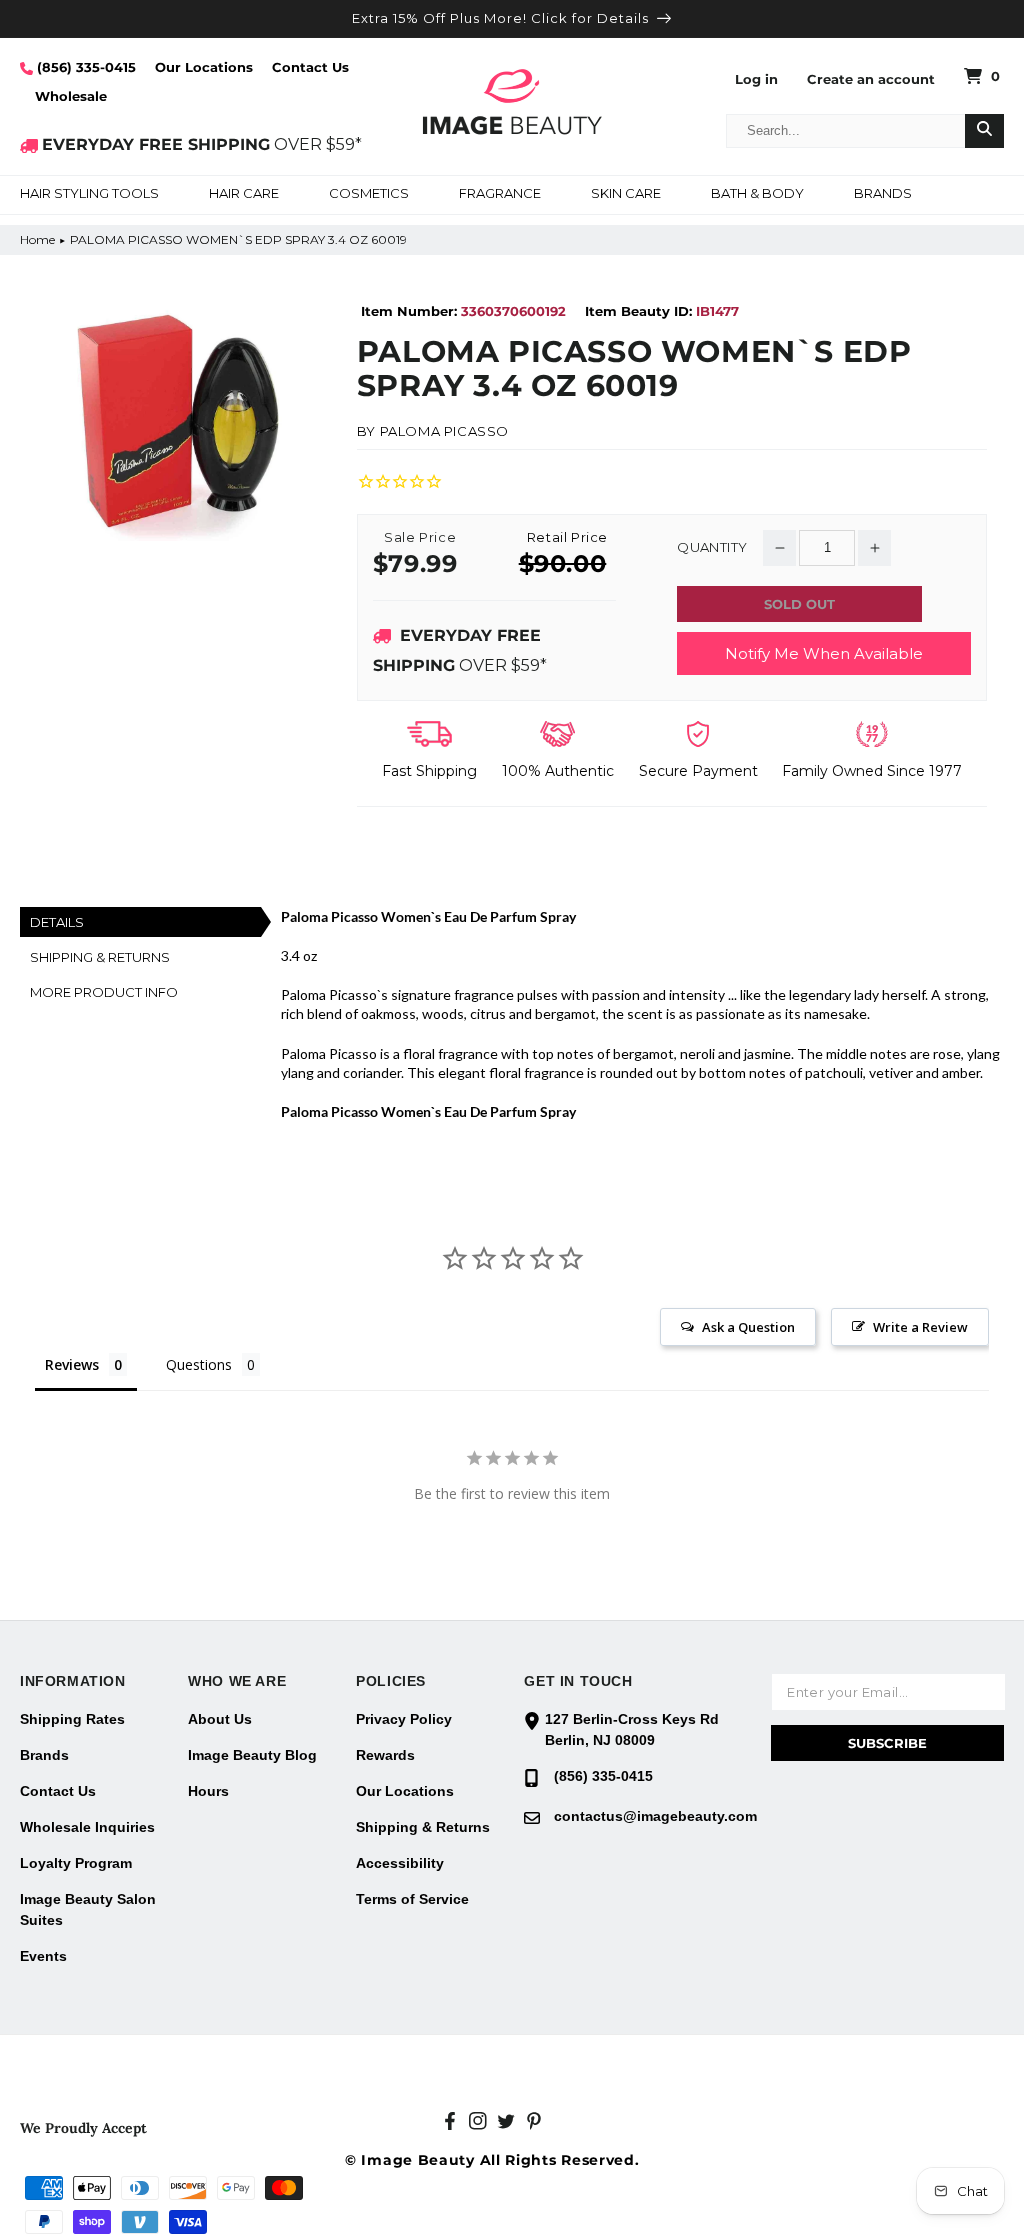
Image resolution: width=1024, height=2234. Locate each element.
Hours (208, 1791)
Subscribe (887, 1743)
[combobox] (846, 131)
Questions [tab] (199, 1364)
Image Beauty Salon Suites (88, 1909)
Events (43, 1956)
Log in (756, 79)
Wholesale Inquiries (87, 1827)
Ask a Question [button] (748, 1327)
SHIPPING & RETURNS (100, 957)
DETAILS (57, 922)
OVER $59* (202, 144)
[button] (89, 195)
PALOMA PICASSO (444, 431)
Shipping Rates (72, 1719)
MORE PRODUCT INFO (104, 992)
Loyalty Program (76, 1863)
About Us (220, 1719)
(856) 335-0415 (84, 67)
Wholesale (71, 96)
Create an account (871, 79)
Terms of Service (412, 1899)
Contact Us (310, 67)
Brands (44, 1755)
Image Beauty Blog (252, 1755)
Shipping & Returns (423, 1827)
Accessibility (400, 1863)
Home (37, 239)
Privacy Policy (404, 1719)
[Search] (984, 131)
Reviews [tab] (72, 1364)
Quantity (712, 547)
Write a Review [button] (920, 1327)
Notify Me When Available (824, 653)
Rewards (385, 1755)
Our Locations (204, 67)
